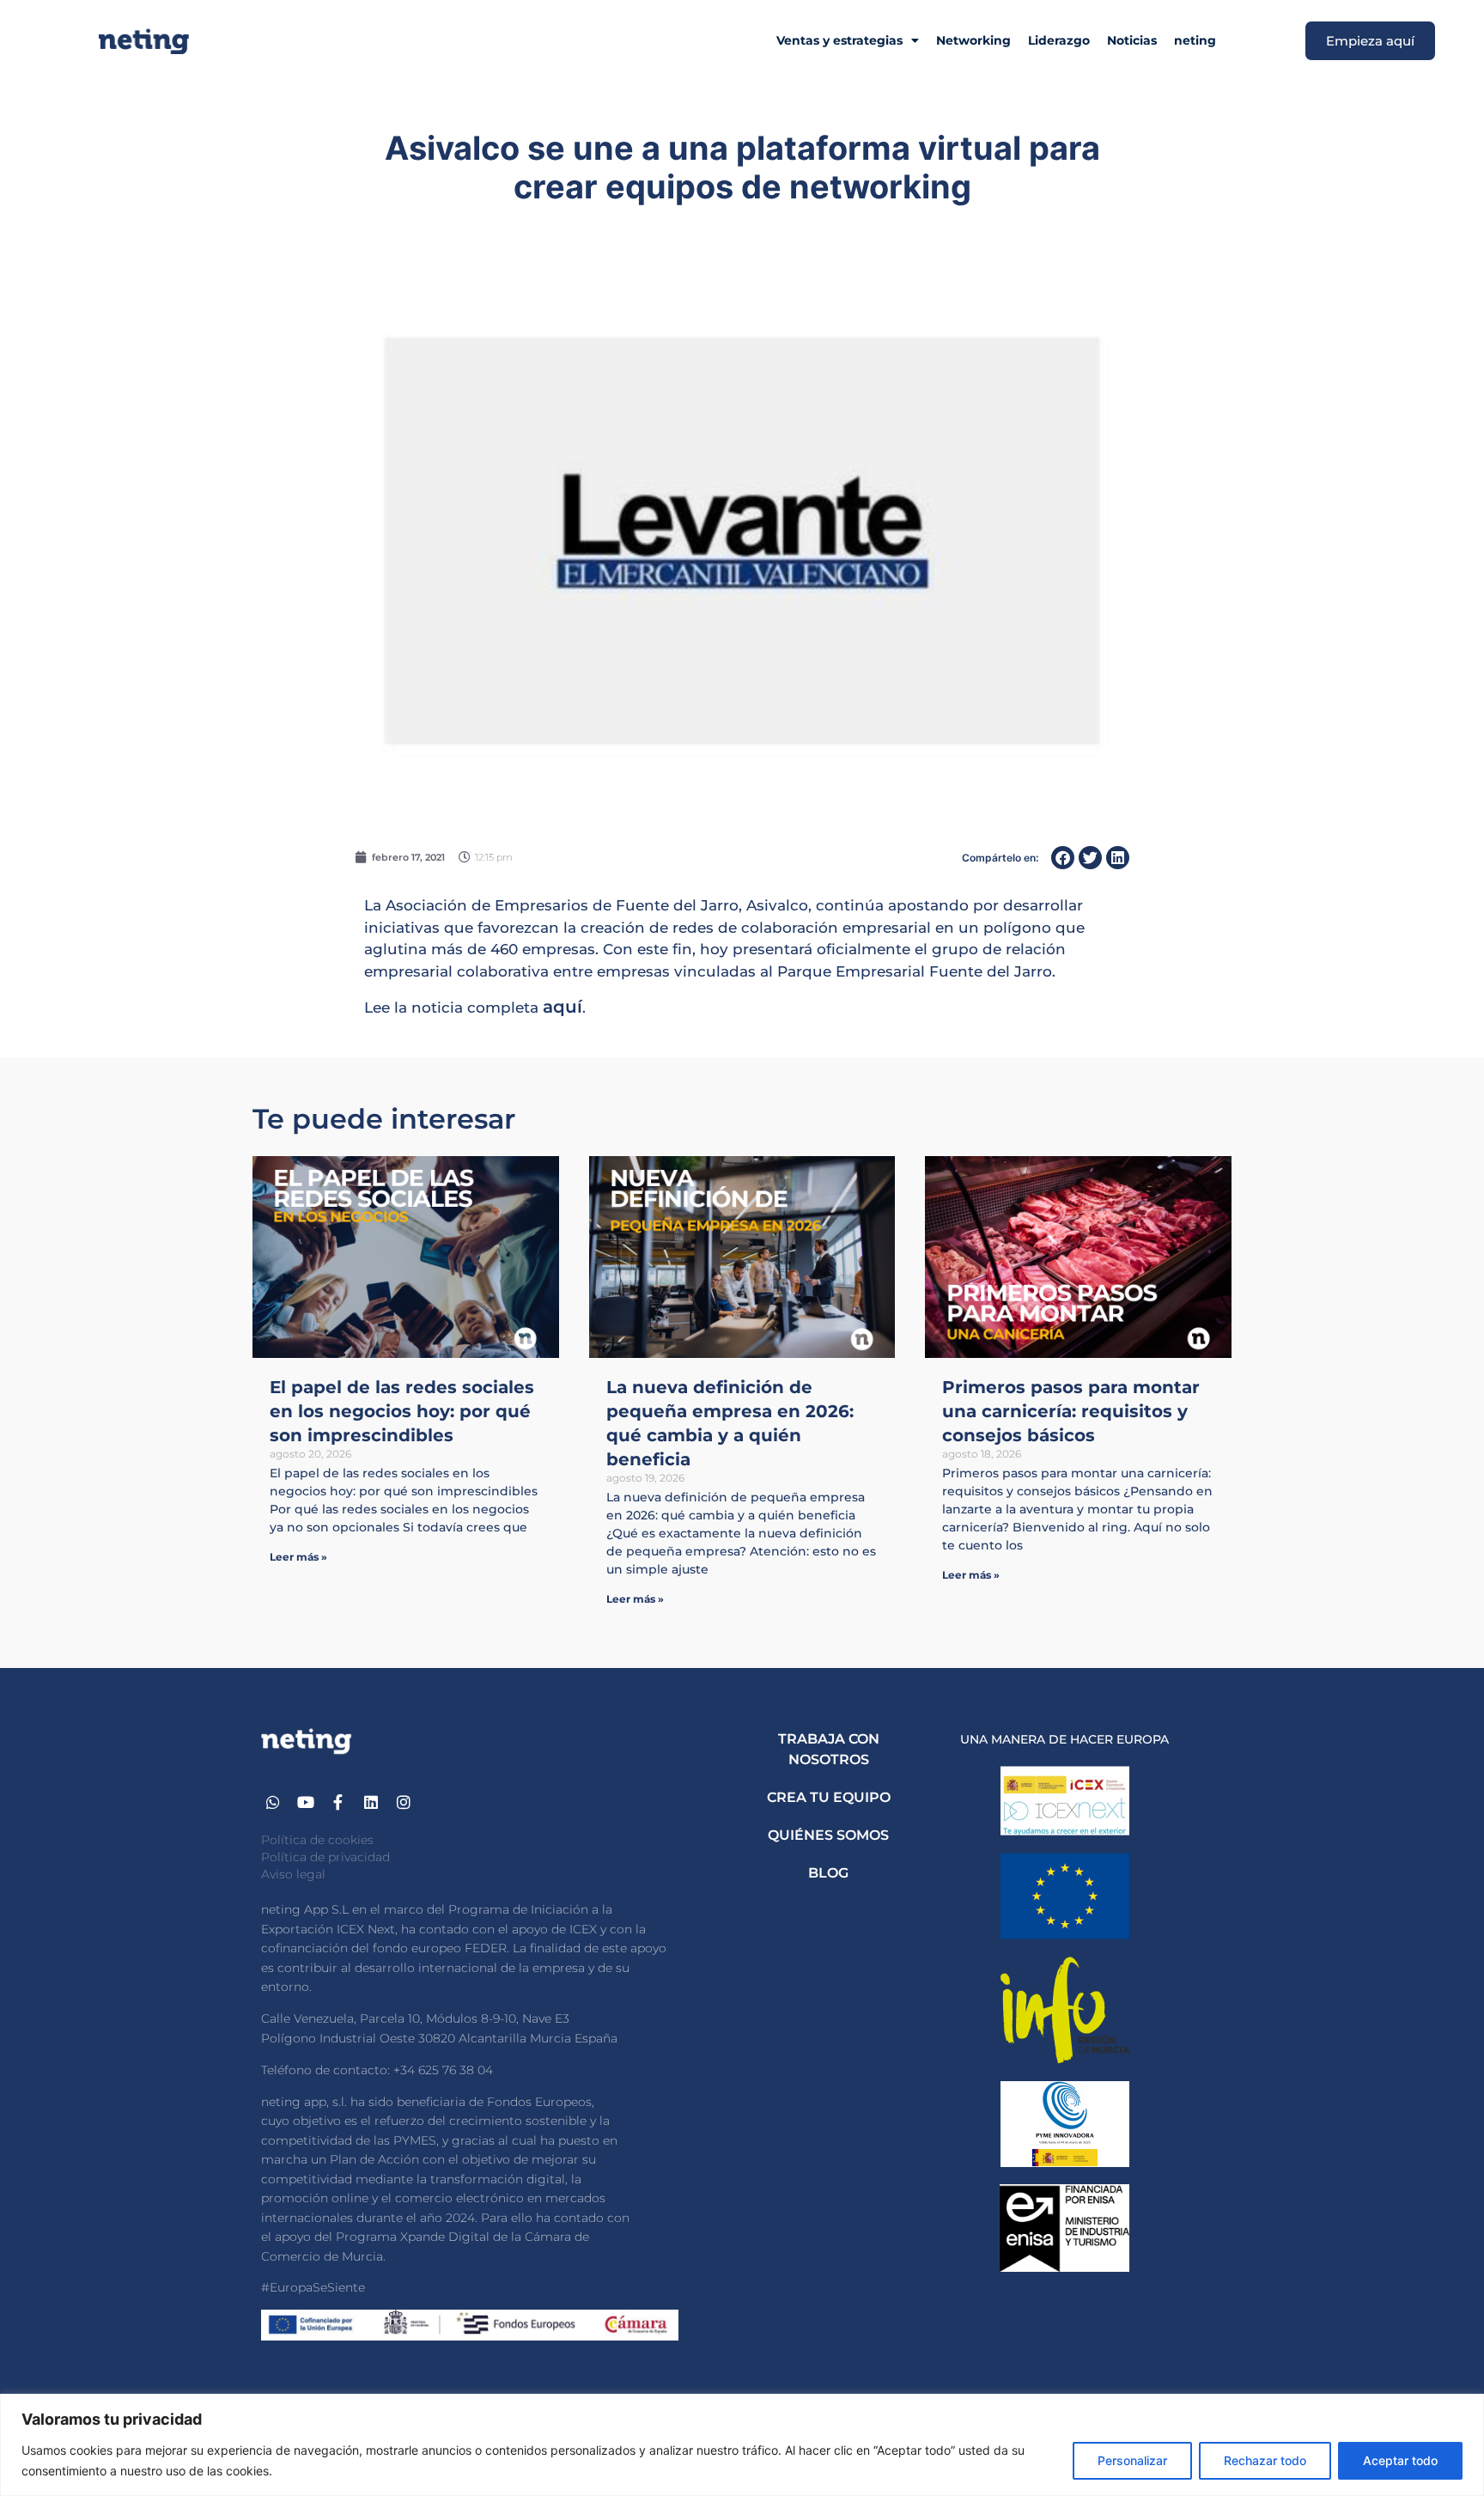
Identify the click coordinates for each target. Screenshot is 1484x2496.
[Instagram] (403, 1802)
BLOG (828, 1873)
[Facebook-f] (339, 1802)
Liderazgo (1059, 40)
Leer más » (298, 1557)
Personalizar (1132, 2460)
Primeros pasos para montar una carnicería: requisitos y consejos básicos (1071, 1411)
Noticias (1132, 40)
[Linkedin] (371, 1802)
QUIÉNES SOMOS (828, 1835)
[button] (1063, 858)
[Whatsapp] (274, 1802)
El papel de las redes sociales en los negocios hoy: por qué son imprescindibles (402, 1411)
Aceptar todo (1400, 2460)
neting (1195, 40)
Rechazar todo (1265, 2460)
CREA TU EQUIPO (829, 1797)
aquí (563, 1007)
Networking (973, 40)
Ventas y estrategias (839, 40)
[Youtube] (306, 1802)
